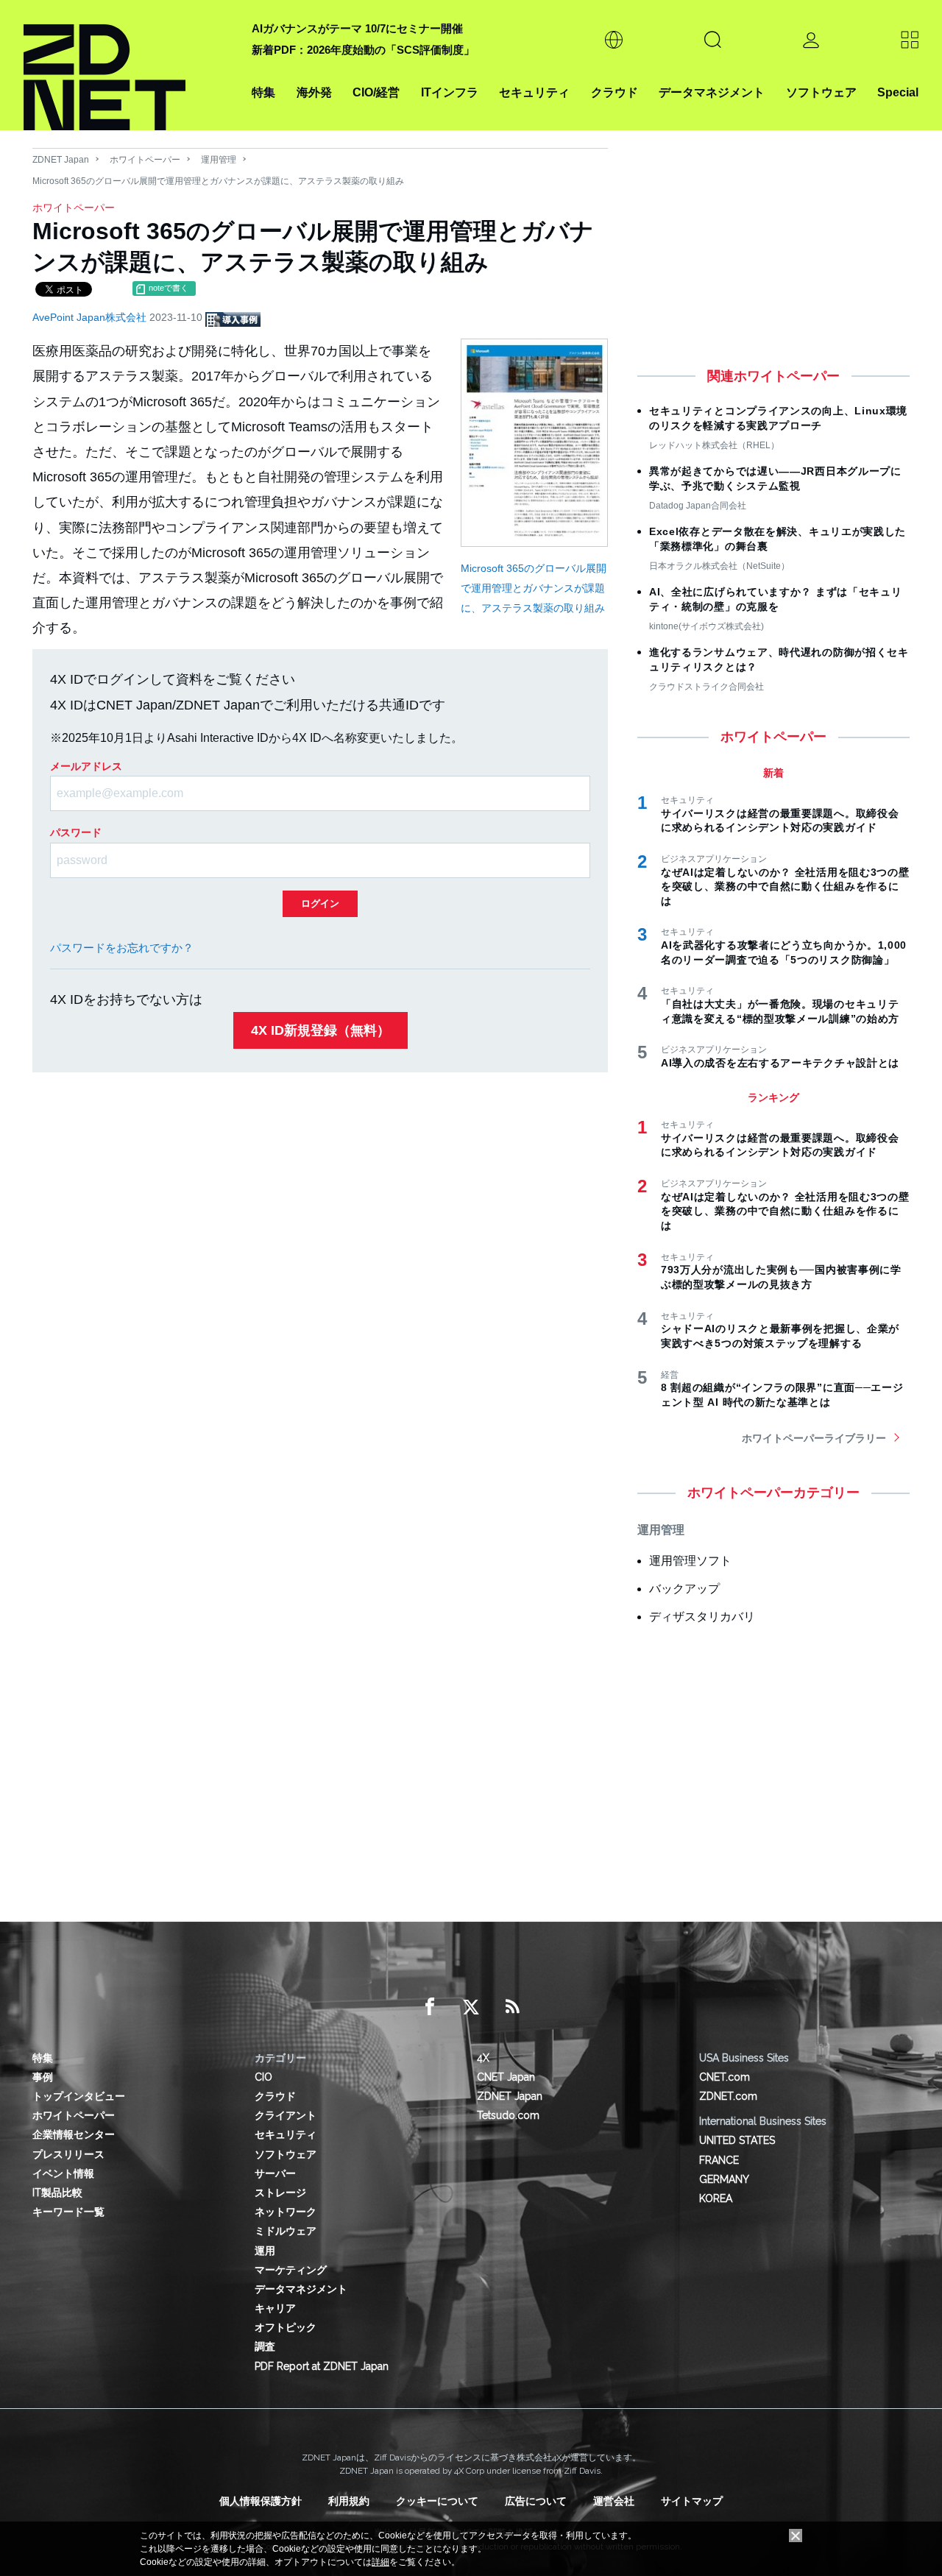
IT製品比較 (57, 2193)
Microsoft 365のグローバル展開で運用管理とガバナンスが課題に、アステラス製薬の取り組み (534, 588)
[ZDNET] (129, 65)
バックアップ (684, 1589)
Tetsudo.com (508, 2115)
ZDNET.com (728, 2096)
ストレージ (280, 2193)
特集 (263, 92)
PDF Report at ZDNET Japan (322, 2366)
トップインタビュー (79, 2096)
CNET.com (725, 2077)
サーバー (275, 2173)
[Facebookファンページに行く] (430, 2007)
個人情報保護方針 (261, 2501)
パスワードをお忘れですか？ (122, 948)
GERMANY (724, 2179)
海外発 (314, 92)
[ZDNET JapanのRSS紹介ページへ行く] (512, 2007)
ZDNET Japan (61, 160)
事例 (43, 2077)
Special (898, 92)
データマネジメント (712, 92)
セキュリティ (534, 92)
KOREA (716, 2198)
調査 (265, 2346)
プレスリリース (68, 2154)
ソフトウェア (821, 92)
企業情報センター (74, 2134)
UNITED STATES (737, 2140)
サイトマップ (692, 2501)
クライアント (286, 2115)
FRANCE (719, 2160)
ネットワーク (286, 2212)
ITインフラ (450, 92)
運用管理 (219, 160)
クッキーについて (437, 2501)
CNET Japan (506, 2077)
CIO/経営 (376, 92)
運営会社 (614, 2501)
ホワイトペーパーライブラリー (814, 1438)
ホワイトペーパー (145, 160)
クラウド (615, 92)
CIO (263, 2077)
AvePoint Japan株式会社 (91, 317)
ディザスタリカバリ (702, 1617)
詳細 (380, 2562)
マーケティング (291, 2270)
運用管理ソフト (690, 1561)
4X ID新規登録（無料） (321, 1030)
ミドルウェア (286, 2231)
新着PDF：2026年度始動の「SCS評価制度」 (363, 50)
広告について (536, 2501)
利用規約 (349, 2501)
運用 (265, 2251)
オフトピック (286, 2327)
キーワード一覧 (68, 2212)
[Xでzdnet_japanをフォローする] (471, 2007)
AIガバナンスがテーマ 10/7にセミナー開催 (357, 28)
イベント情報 (63, 2173)
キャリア (275, 2308)
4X (483, 2058)
